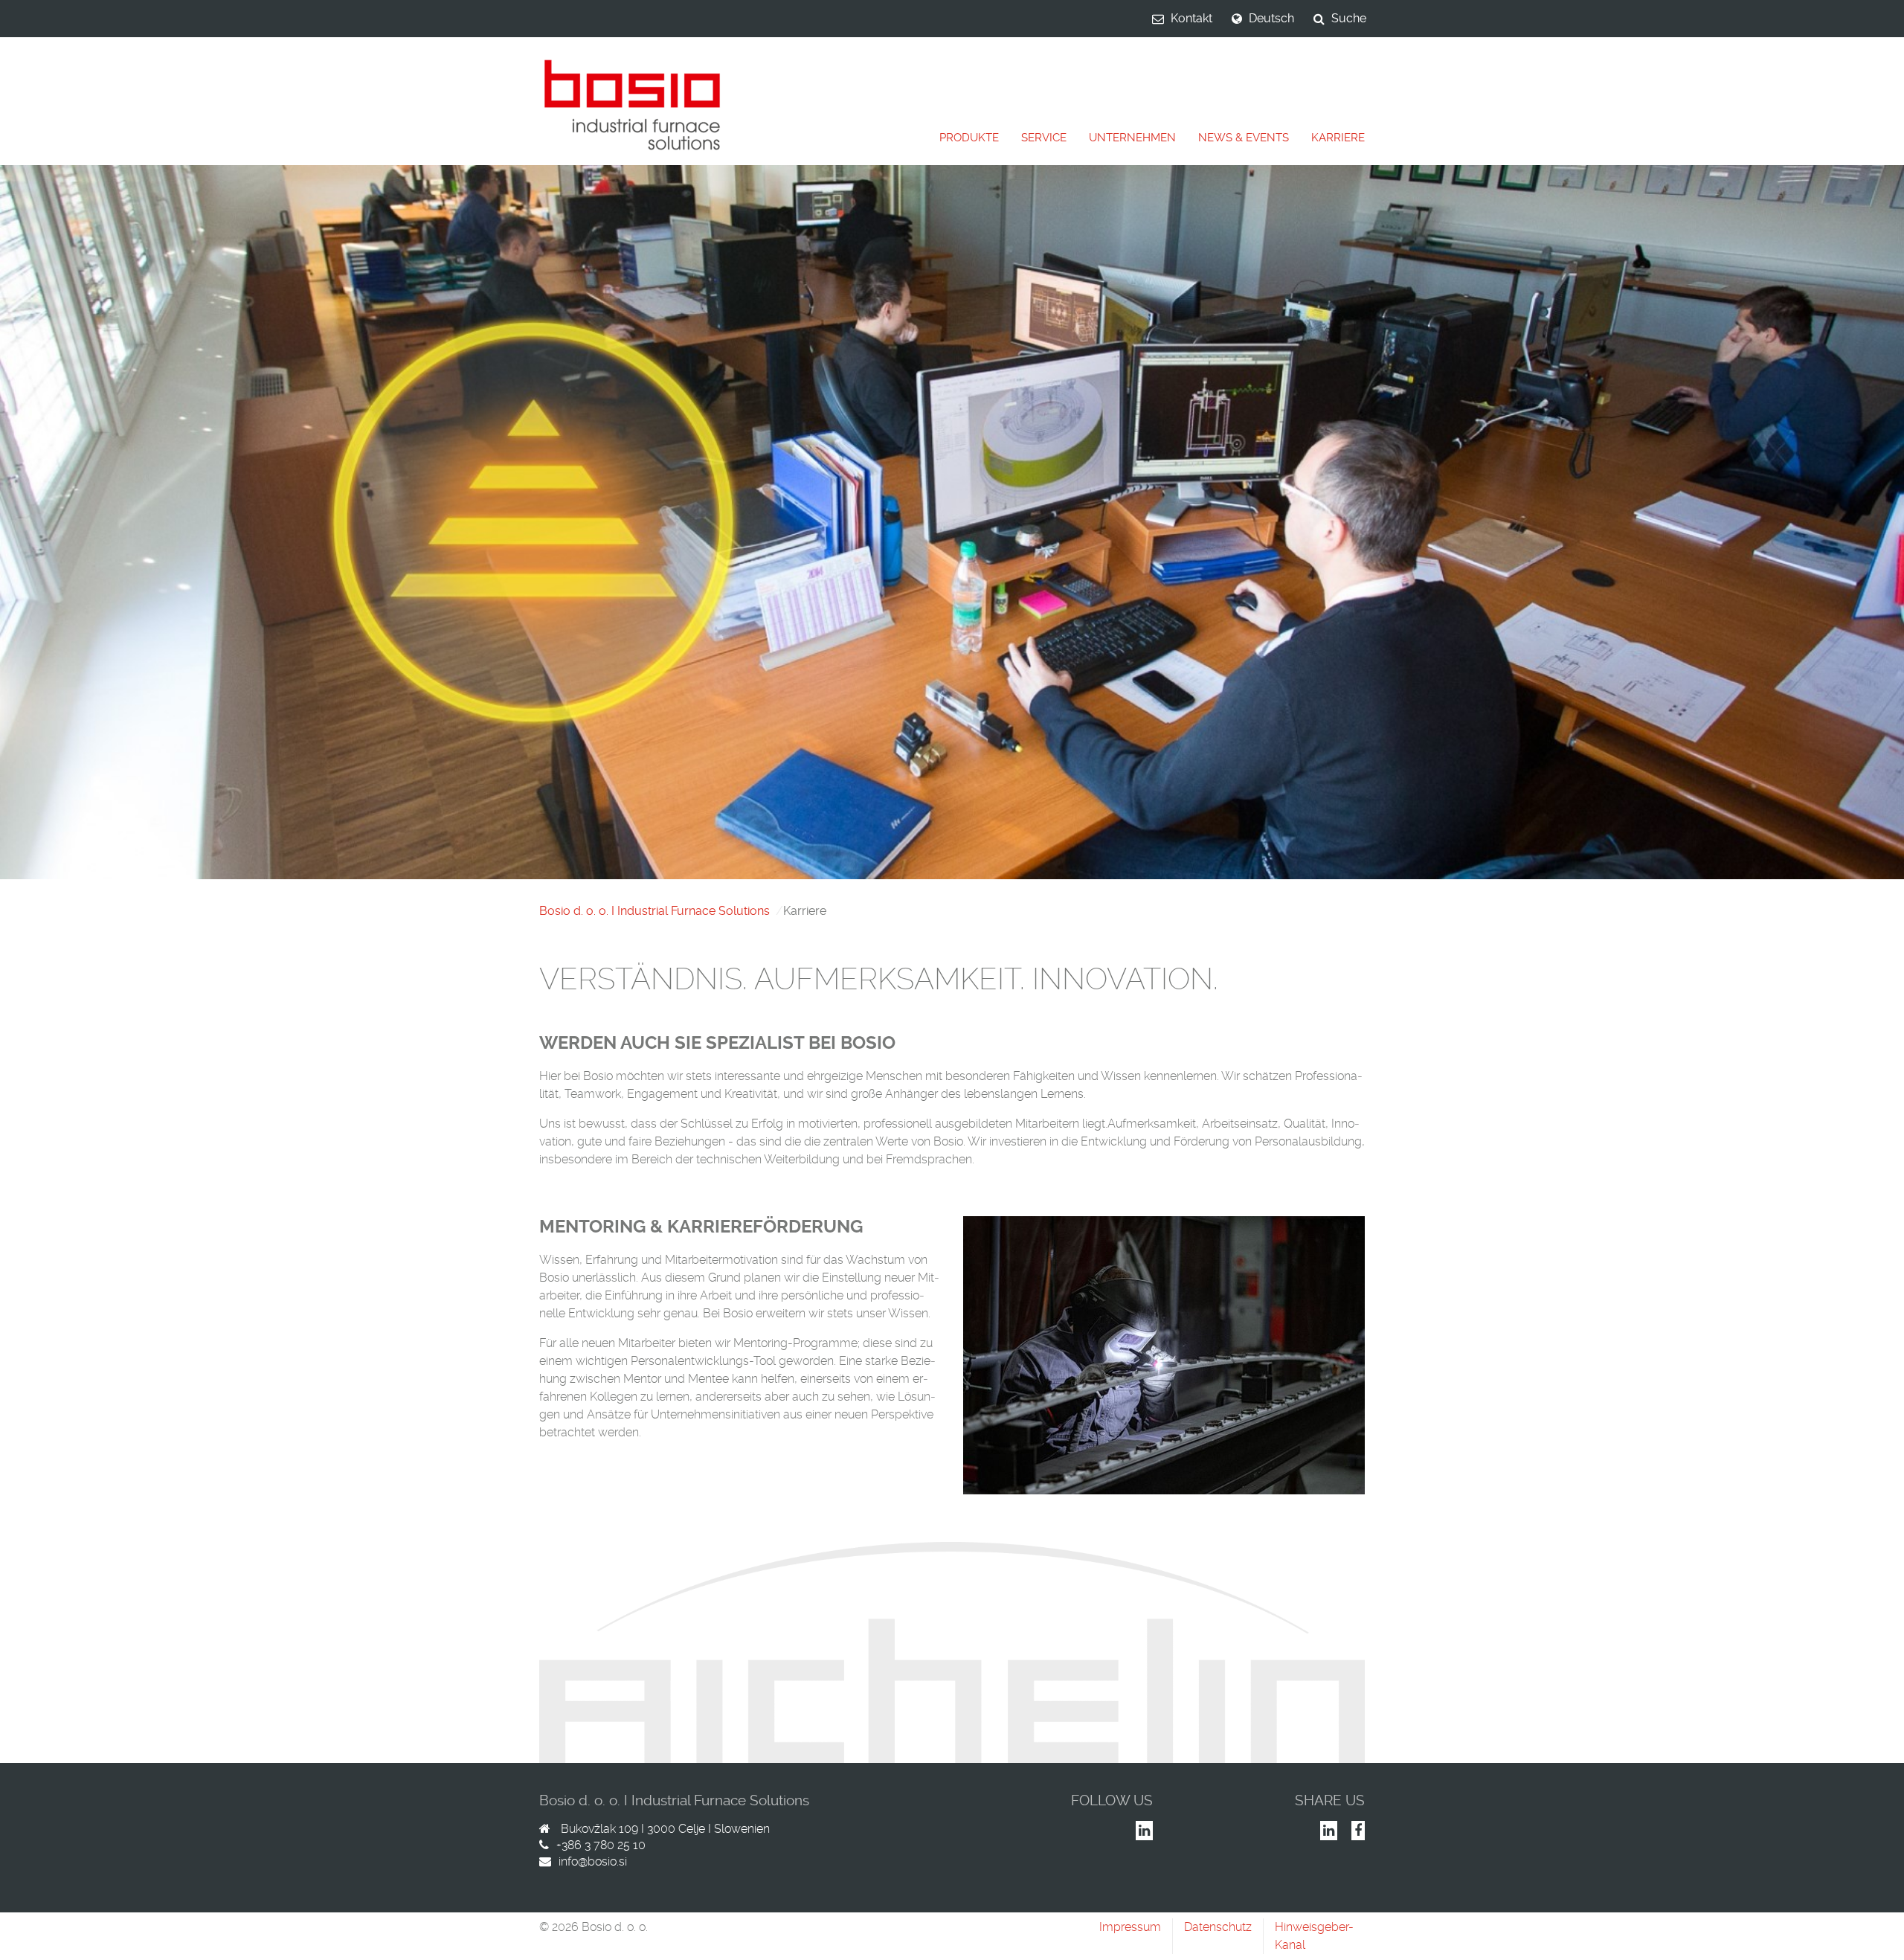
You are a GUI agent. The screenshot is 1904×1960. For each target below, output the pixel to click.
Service (1044, 138)
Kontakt (1191, 18)
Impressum (1130, 1927)
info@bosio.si (593, 1861)
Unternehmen (1132, 138)
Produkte (969, 138)
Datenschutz (1218, 1927)
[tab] (969, 138)
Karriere (1338, 138)
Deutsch (1271, 18)
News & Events (1244, 138)
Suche (1349, 18)
